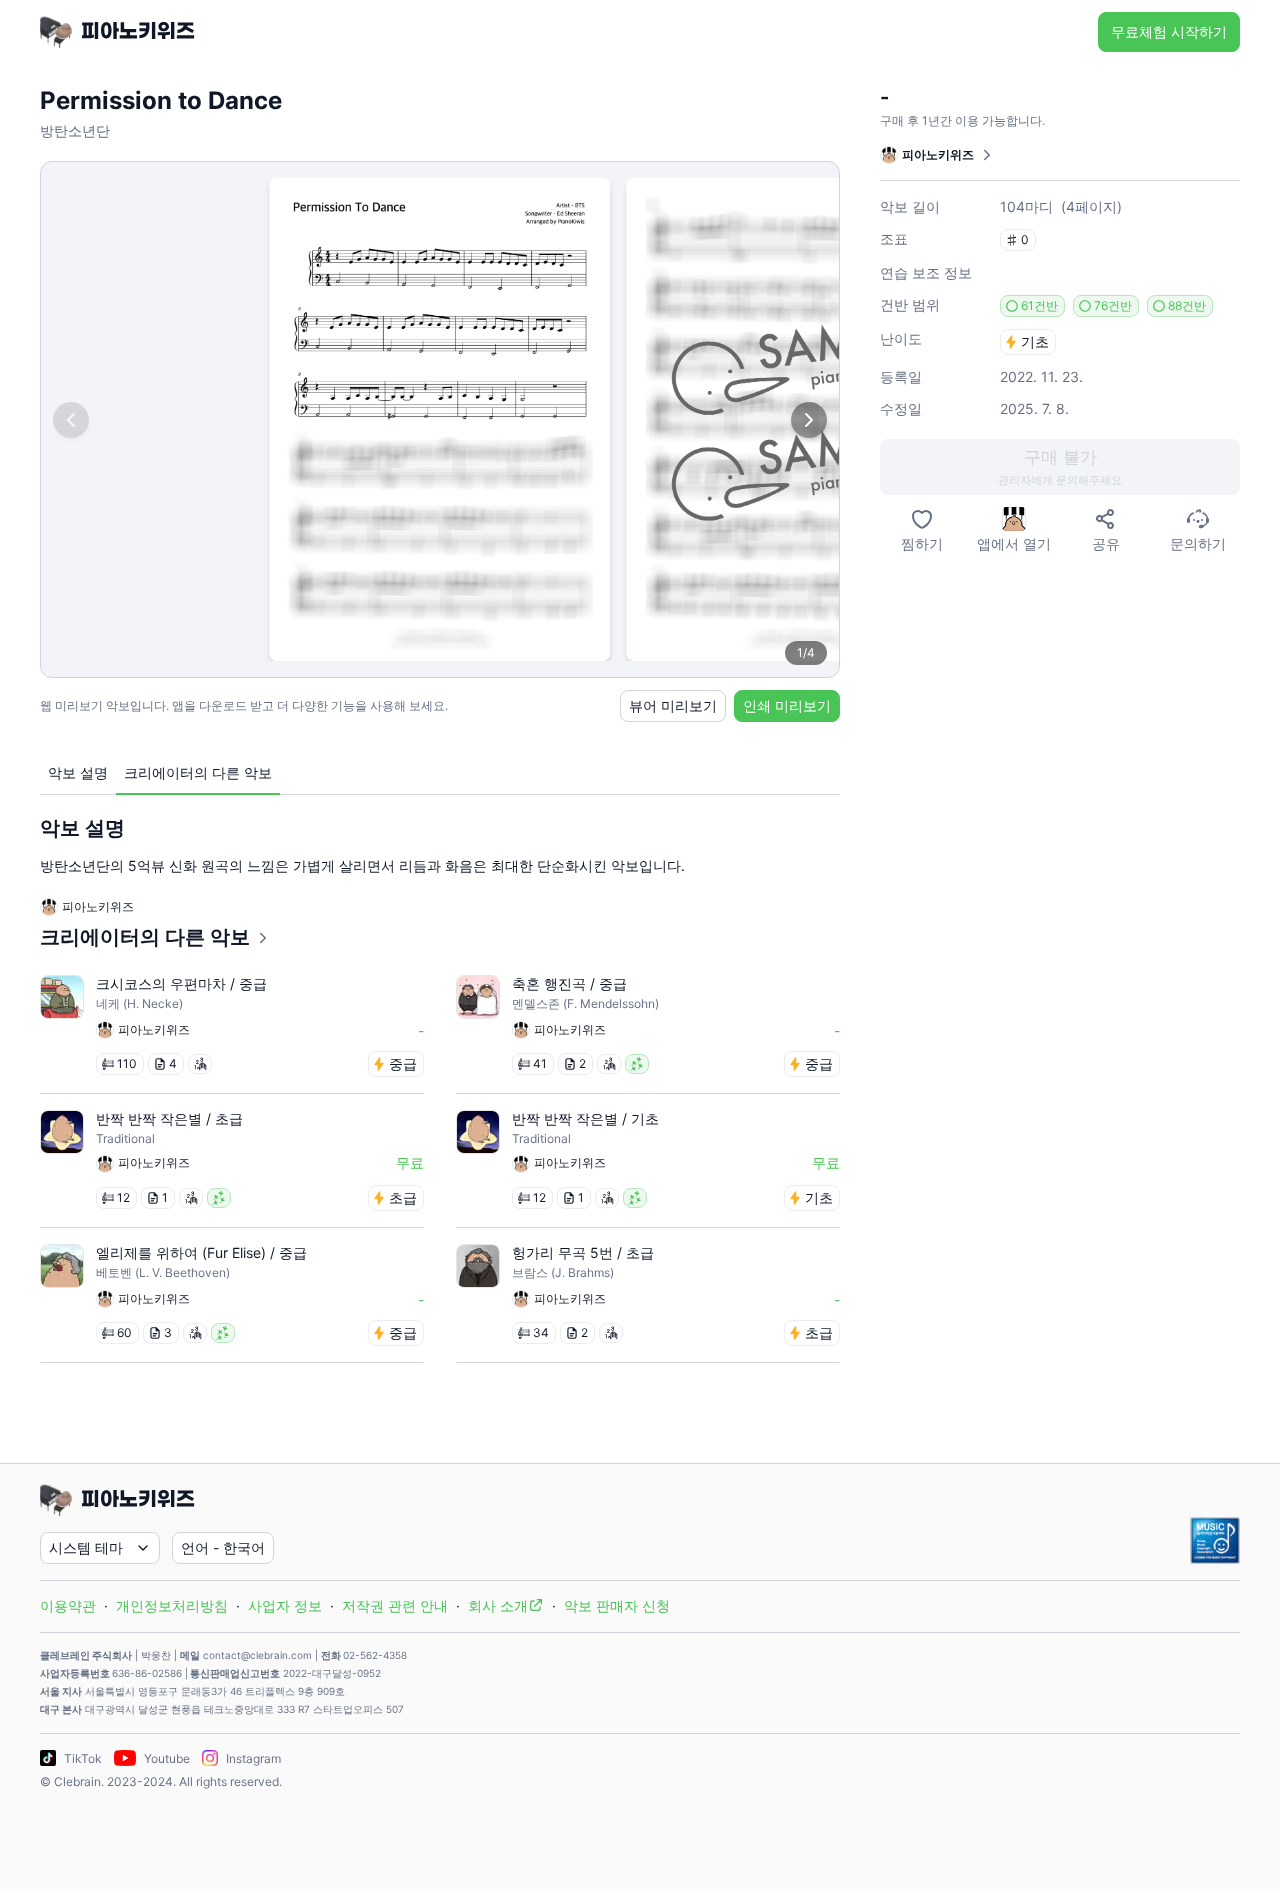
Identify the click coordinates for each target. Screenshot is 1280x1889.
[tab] (78, 773)
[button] (1060, 467)
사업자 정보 (285, 1605)
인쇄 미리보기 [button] (787, 705)
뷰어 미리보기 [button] (673, 705)
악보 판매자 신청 (617, 1605)
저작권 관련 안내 (395, 1605)
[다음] (809, 420)
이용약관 (68, 1605)
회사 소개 (498, 1605)
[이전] (71, 420)
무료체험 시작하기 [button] (1169, 31)
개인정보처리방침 (172, 1605)
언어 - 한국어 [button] (223, 1547)
